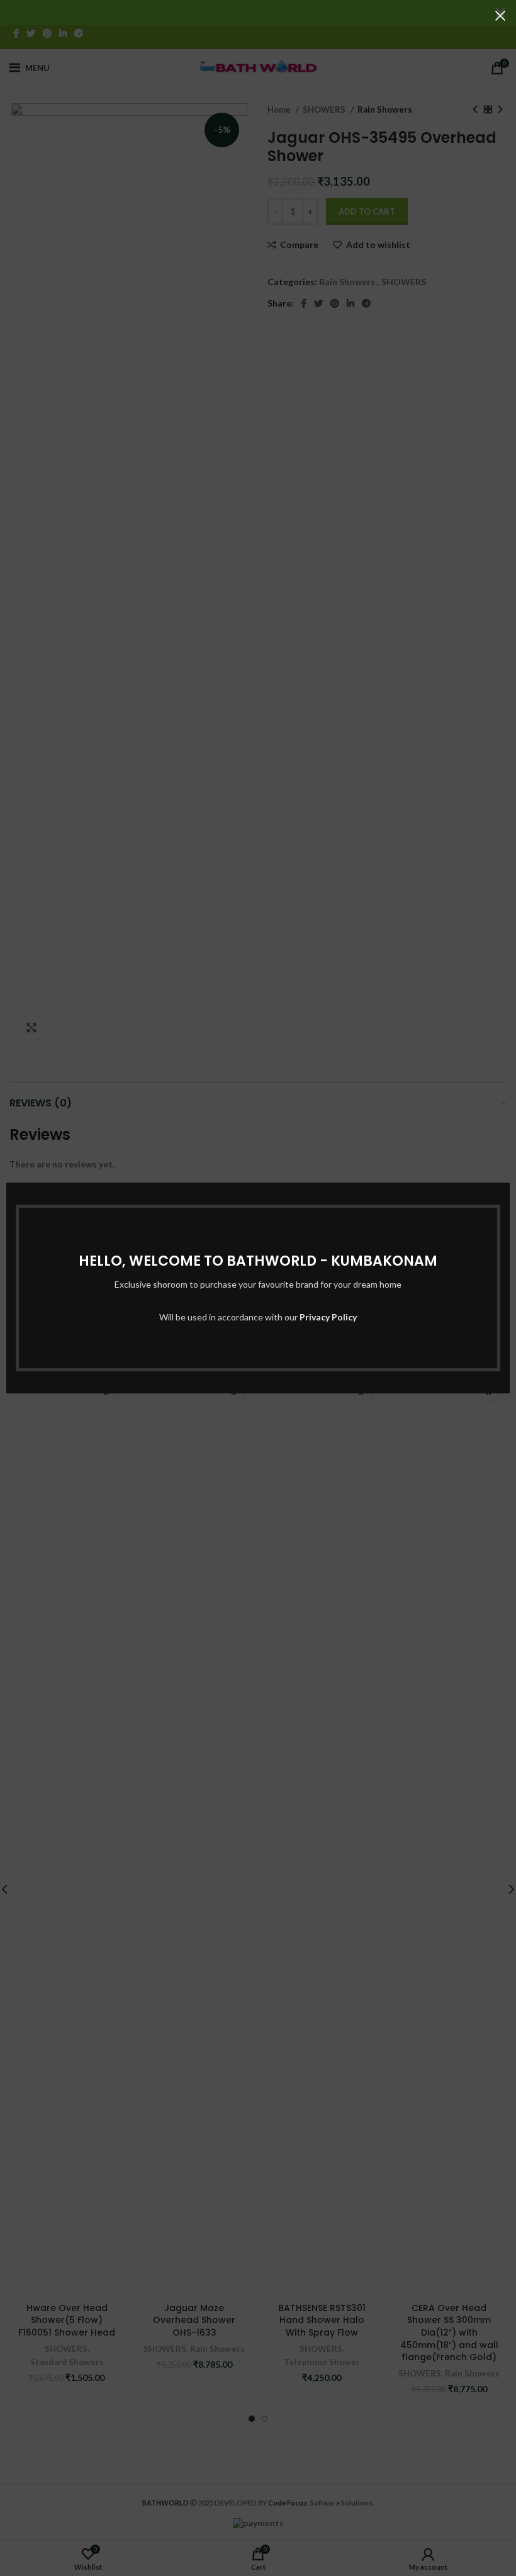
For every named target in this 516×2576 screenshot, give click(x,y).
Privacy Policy (328, 1317)
